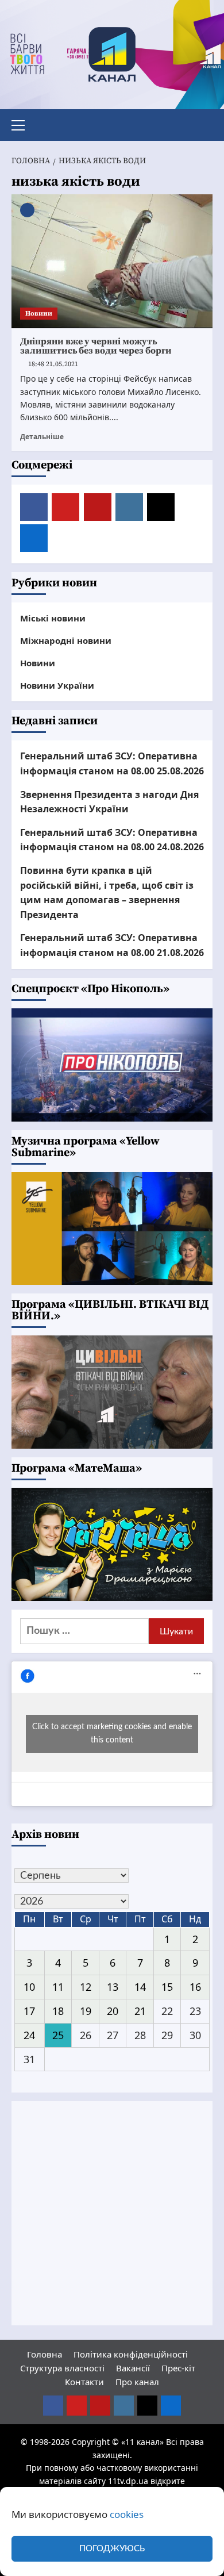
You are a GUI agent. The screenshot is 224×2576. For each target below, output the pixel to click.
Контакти (84, 2382)
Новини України (57, 685)
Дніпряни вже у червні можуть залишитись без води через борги (96, 346)
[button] (23, 124)
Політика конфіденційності (131, 2354)
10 (29, 1987)
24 (29, 2035)
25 (58, 2035)
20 (113, 2011)
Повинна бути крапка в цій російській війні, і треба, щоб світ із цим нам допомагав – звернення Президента (107, 892)
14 (140, 1987)
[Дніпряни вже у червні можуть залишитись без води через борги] (112, 261)
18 (58, 2011)
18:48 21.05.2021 (53, 364)
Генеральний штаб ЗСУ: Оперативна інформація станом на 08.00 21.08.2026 (112, 945)
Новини (39, 314)
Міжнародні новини (66, 640)
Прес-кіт (178, 2368)
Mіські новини (53, 618)
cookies (127, 2514)
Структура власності (62, 2368)
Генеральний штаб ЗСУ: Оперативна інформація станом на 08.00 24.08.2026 (112, 840)
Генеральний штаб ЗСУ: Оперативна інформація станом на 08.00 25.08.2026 (112, 763)
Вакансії (133, 2368)
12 (86, 1987)
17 (29, 2011)
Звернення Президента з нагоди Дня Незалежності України (109, 802)
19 (86, 2011)
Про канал (137, 2382)
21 (140, 2011)
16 (195, 1987)
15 (167, 1987)
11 (58, 1987)
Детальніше (42, 436)
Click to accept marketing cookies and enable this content (112, 1734)
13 (113, 1987)
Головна (45, 2354)
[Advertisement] (112, 2213)
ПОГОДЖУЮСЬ (112, 2549)
